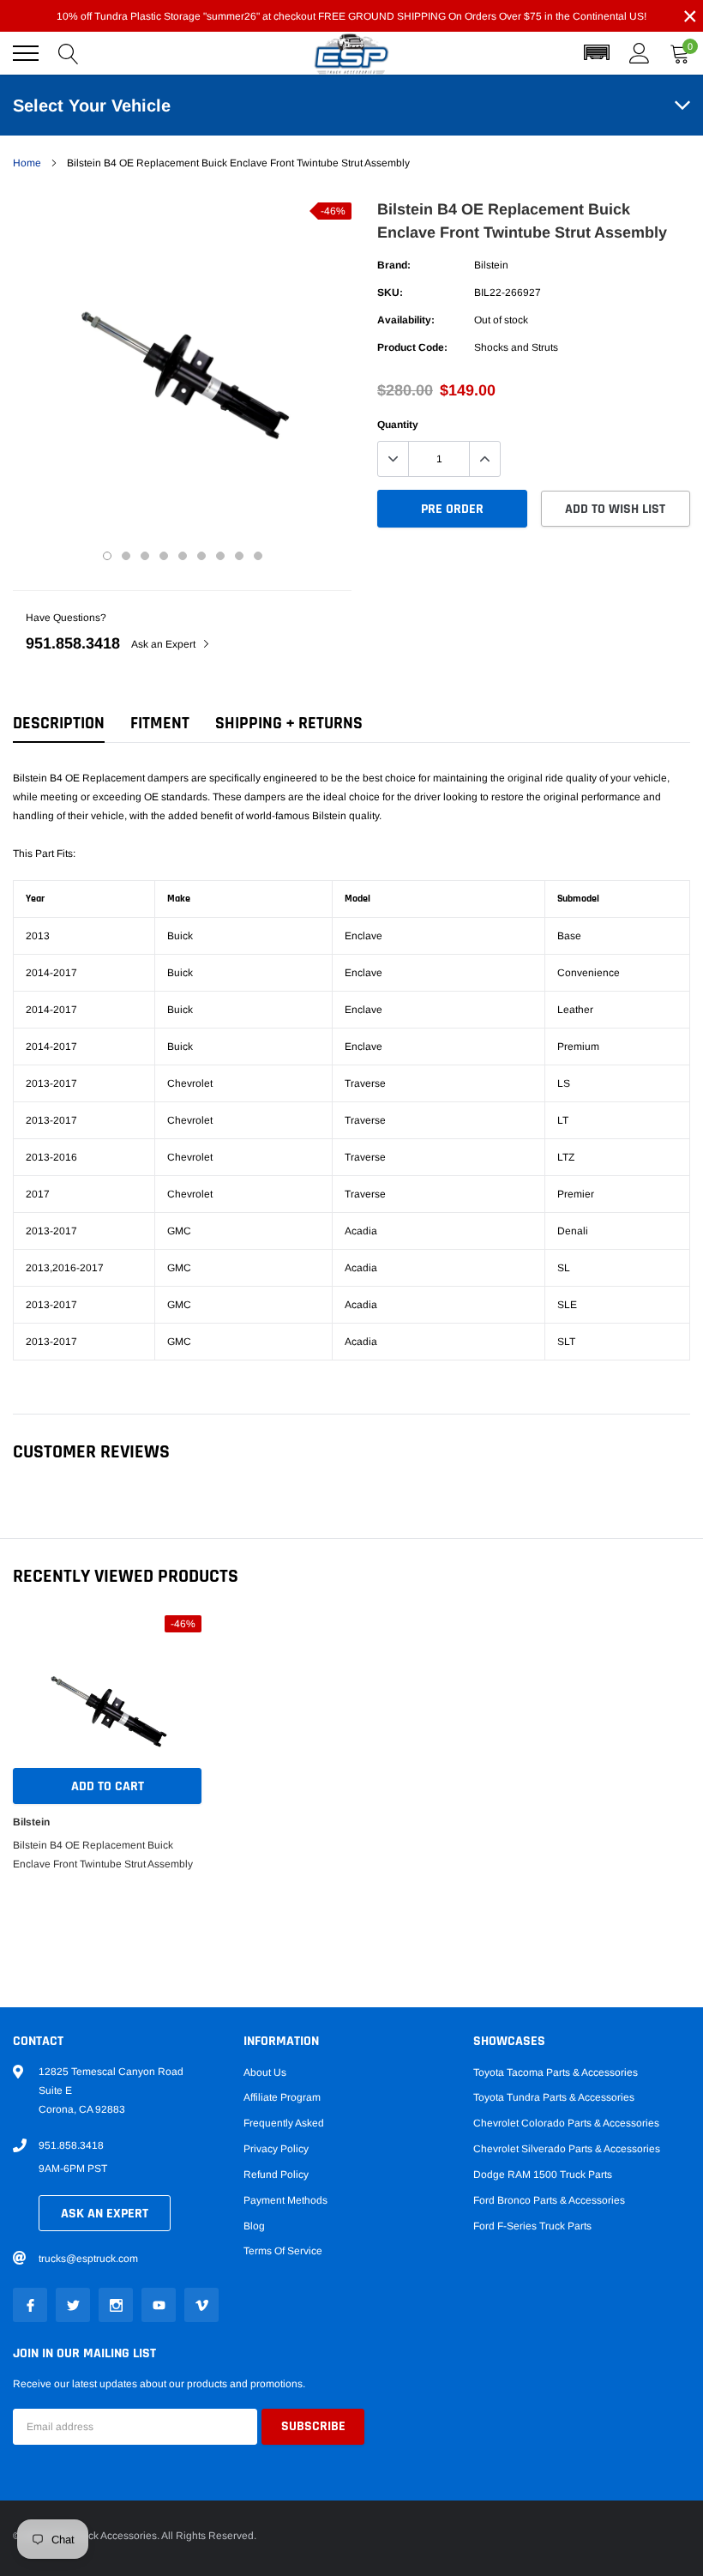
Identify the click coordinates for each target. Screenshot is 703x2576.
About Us (265, 2072)
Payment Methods (285, 2200)
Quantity (398, 425)
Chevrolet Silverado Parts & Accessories (567, 2149)
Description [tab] (59, 724)
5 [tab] (183, 556)
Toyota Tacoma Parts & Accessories (556, 2072)
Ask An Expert (105, 2214)
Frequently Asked (284, 2123)
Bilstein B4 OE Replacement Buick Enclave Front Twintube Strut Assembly (103, 1855)
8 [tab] (239, 556)
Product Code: (412, 347)
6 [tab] (201, 556)
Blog (254, 2226)
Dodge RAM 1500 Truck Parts (543, 2175)
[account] (640, 53)
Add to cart (108, 1786)
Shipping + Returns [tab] (289, 724)
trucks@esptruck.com (88, 2259)
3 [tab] (145, 556)
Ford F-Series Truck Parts (532, 2226)
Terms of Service (283, 2251)
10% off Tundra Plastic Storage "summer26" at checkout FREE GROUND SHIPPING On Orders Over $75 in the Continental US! (351, 16)
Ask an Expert (165, 644)
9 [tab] (258, 556)
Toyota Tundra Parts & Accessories (554, 2097)
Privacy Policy (276, 2149)
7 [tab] (220, 556)
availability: (406, 320)
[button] (597, 53)
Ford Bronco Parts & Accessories (549, 2200)
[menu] (26, 53)
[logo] (351, 54)
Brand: (394, 265)
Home (27, 163)
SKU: (390, 293)
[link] (30, 2305)
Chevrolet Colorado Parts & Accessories (566, 2123)
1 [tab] (107, 556)
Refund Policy (276, 2175)
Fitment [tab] (160, 724)
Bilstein (491, 265)
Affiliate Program (282, 2097)
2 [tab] (126, 556)
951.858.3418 (73, 643)
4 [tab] (164, 556)
